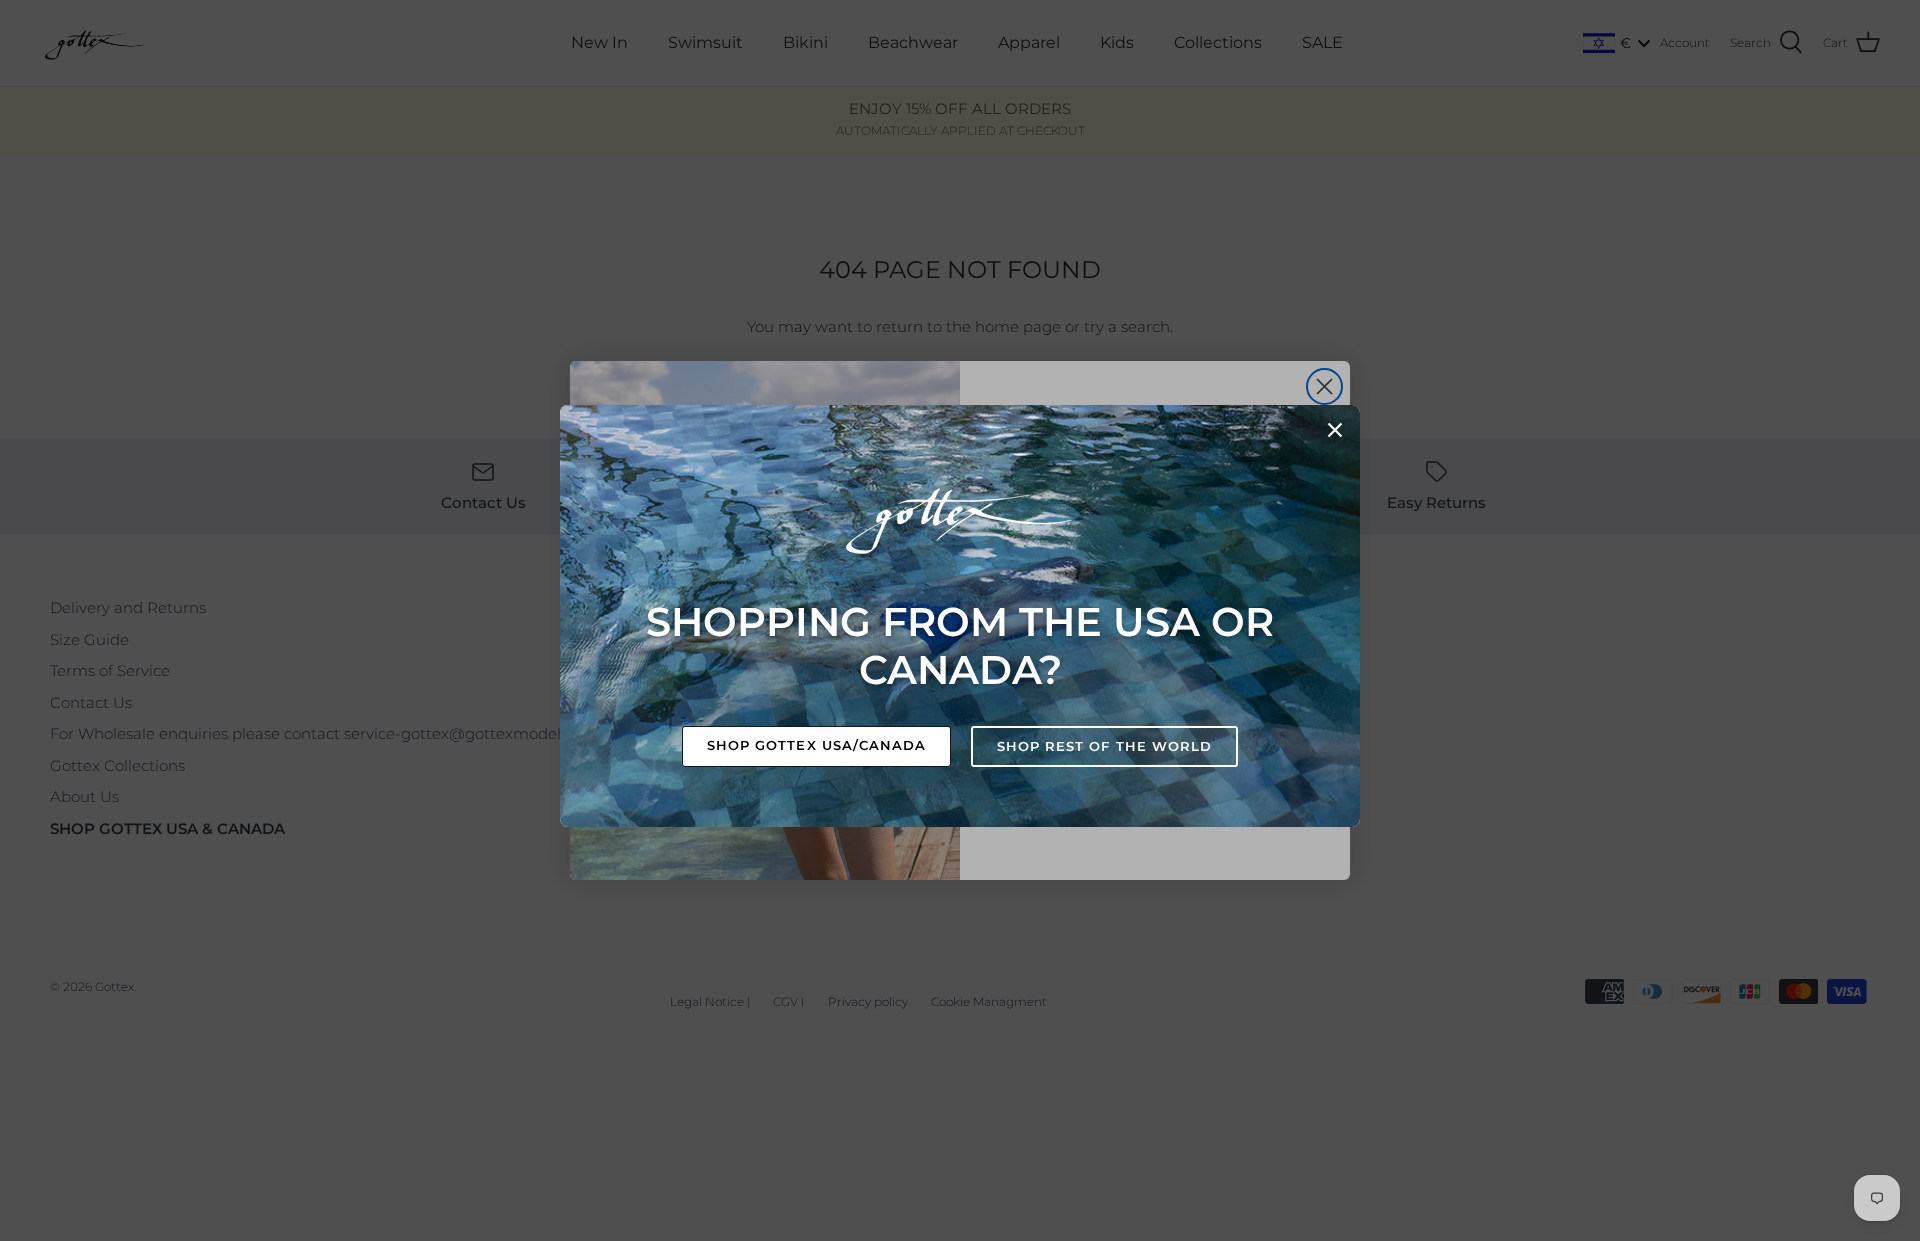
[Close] (1335, 430)
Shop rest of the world (1104, 746)
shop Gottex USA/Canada (816, 745)
